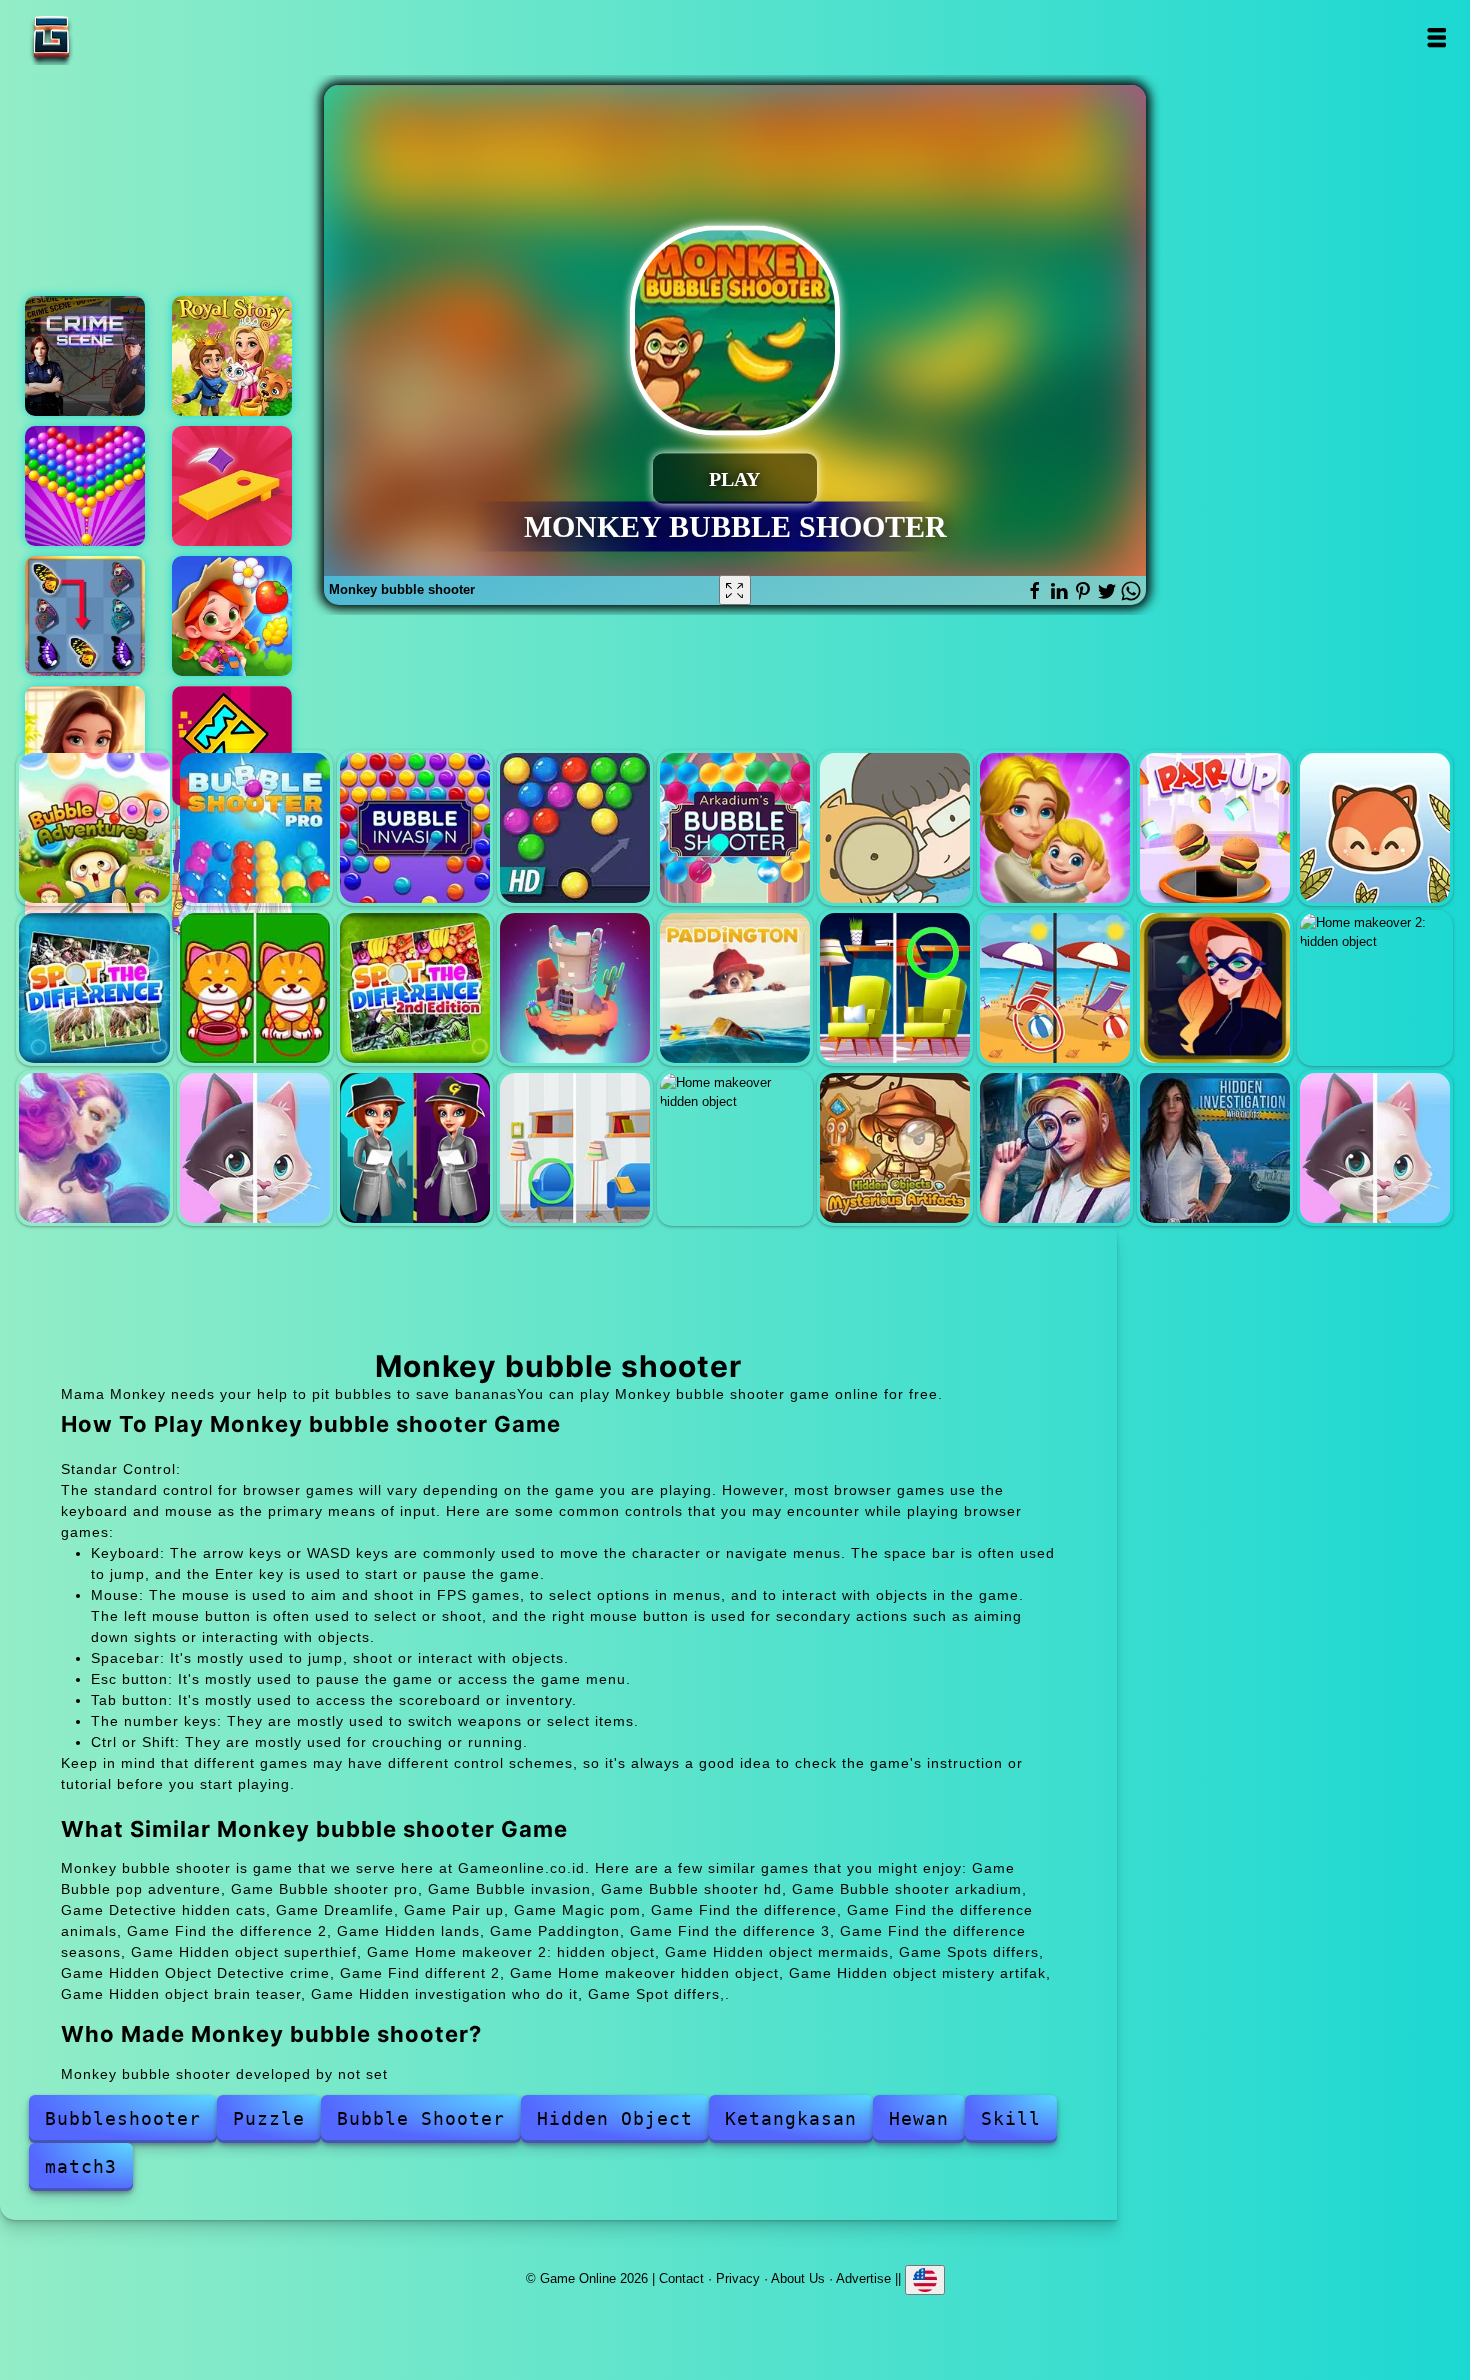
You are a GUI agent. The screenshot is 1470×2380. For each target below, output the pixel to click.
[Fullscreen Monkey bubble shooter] (735, 590)
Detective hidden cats (895, 828)
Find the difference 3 (895, 988)
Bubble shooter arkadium (735, 828)
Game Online (114, 37)
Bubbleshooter (123, 2118)
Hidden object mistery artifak (895, 1148)
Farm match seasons (232, 616)
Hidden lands (575, 988)
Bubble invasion (415, 828)
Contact (681, 2278)
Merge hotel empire (85, 746)
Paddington (735, 988)
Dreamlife (1055, 828)
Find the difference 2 (415, 988)
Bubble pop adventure (94, 828)
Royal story (232, 356)
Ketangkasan (791, 2118)
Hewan (919, 2118)
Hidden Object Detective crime (415, 1148)
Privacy (738, 2278)
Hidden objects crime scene (85, 356)
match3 (81, 2166)
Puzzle (269, 2118)
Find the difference (94, 988)
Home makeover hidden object (735, 1148)
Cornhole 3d (232, 486)
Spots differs (255, 1148)
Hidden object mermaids (94, 1148)
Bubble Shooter (421, 2118)
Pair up (1215, 828)
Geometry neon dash (232, 746)
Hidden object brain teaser (1055, 1148)
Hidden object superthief (1215, 988)
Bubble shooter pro (255, 828)
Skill (1011, 2118)
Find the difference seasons (1055, 988)
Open (1435, 37)
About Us (798, 2278)
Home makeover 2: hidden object (1375, 988)
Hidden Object (615, 2118)
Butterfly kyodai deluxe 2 (85, 616)
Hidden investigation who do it (1215, 1148)
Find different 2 (575, 1148)
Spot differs (1375, 1148)
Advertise (863, 2278)
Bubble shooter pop (85, 486)
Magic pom (1375, 828)
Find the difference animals (255, 988)
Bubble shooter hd (575, 828)
